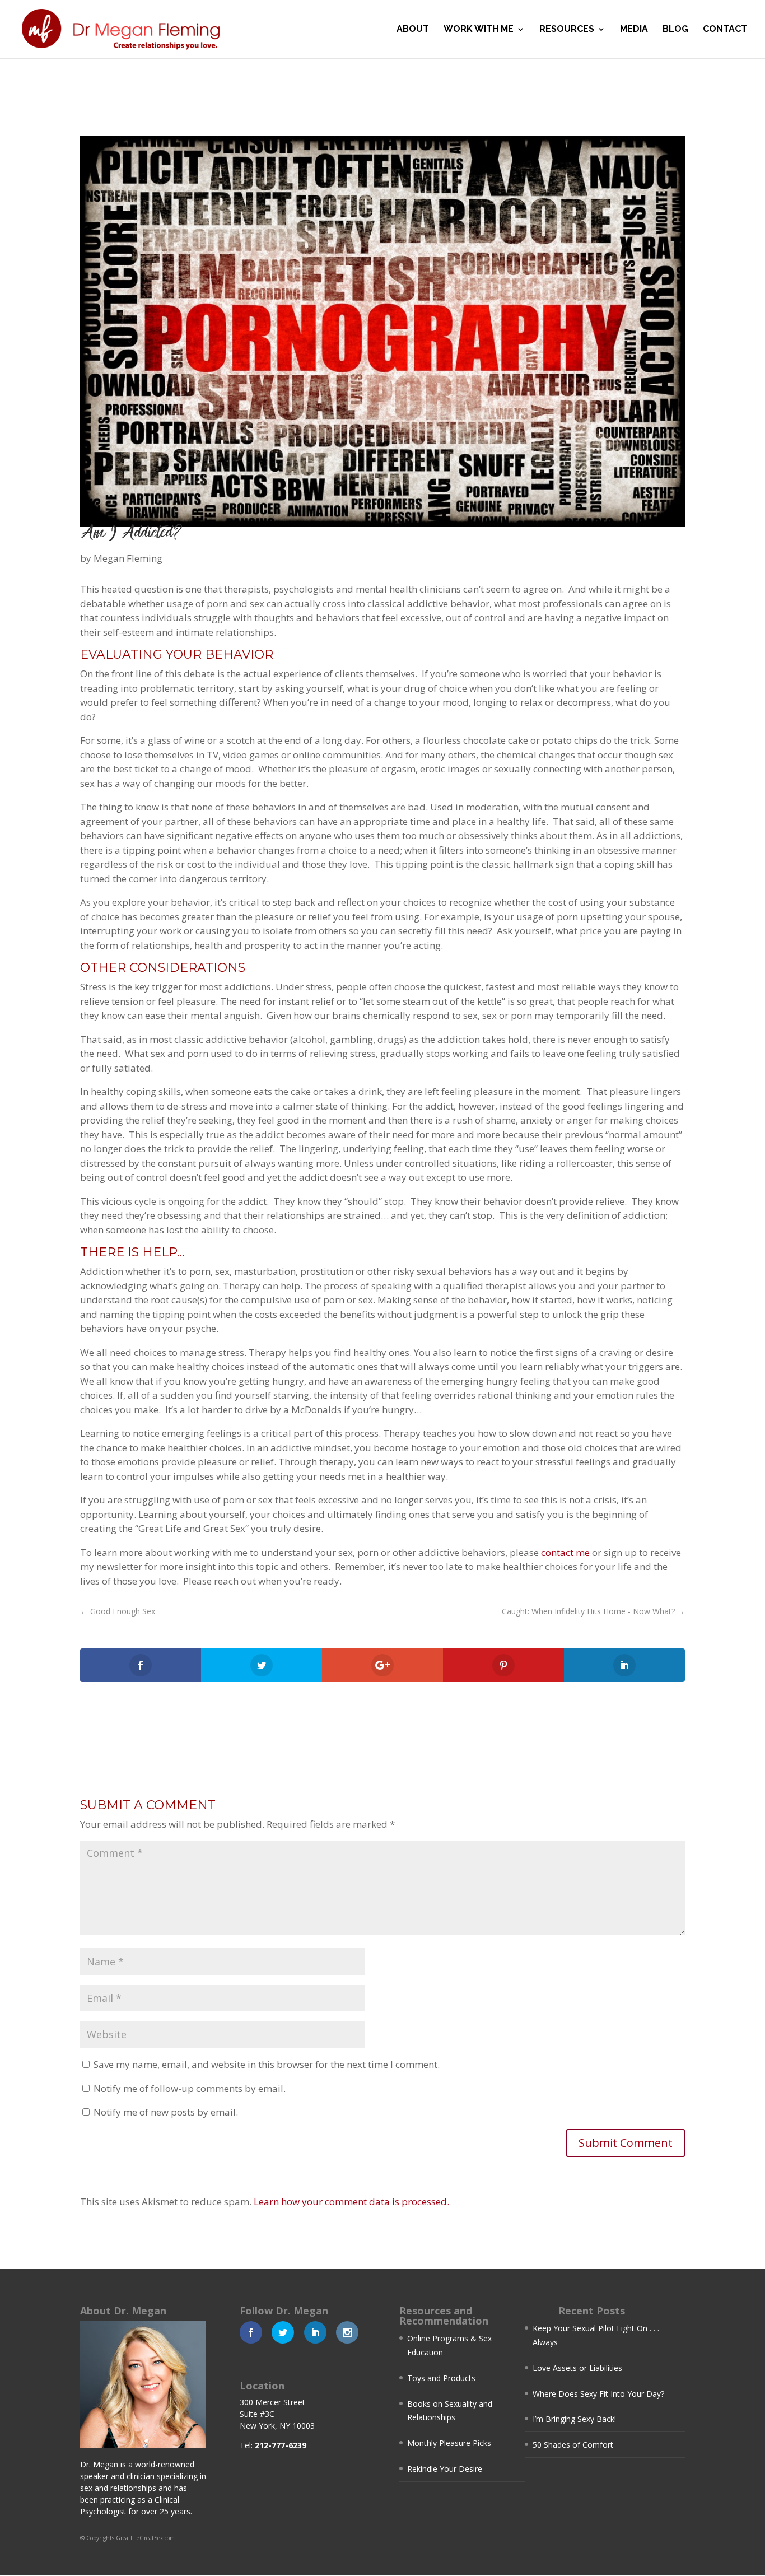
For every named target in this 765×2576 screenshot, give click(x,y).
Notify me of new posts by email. (166, 2112)
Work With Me (479, 30)
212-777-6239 (281, 2445)
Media (634, 30)
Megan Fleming (128, 558)
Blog (675, 30)
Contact (725, 30)
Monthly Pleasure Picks (449, 2443)
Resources (567, 30)
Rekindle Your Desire (445, 2469)
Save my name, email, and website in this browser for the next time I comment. (267, 2064)
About (413, 30)
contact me (565, 1552)
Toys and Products (441, 2378)
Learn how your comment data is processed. (351, 2202)
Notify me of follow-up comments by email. (190, 2088)
